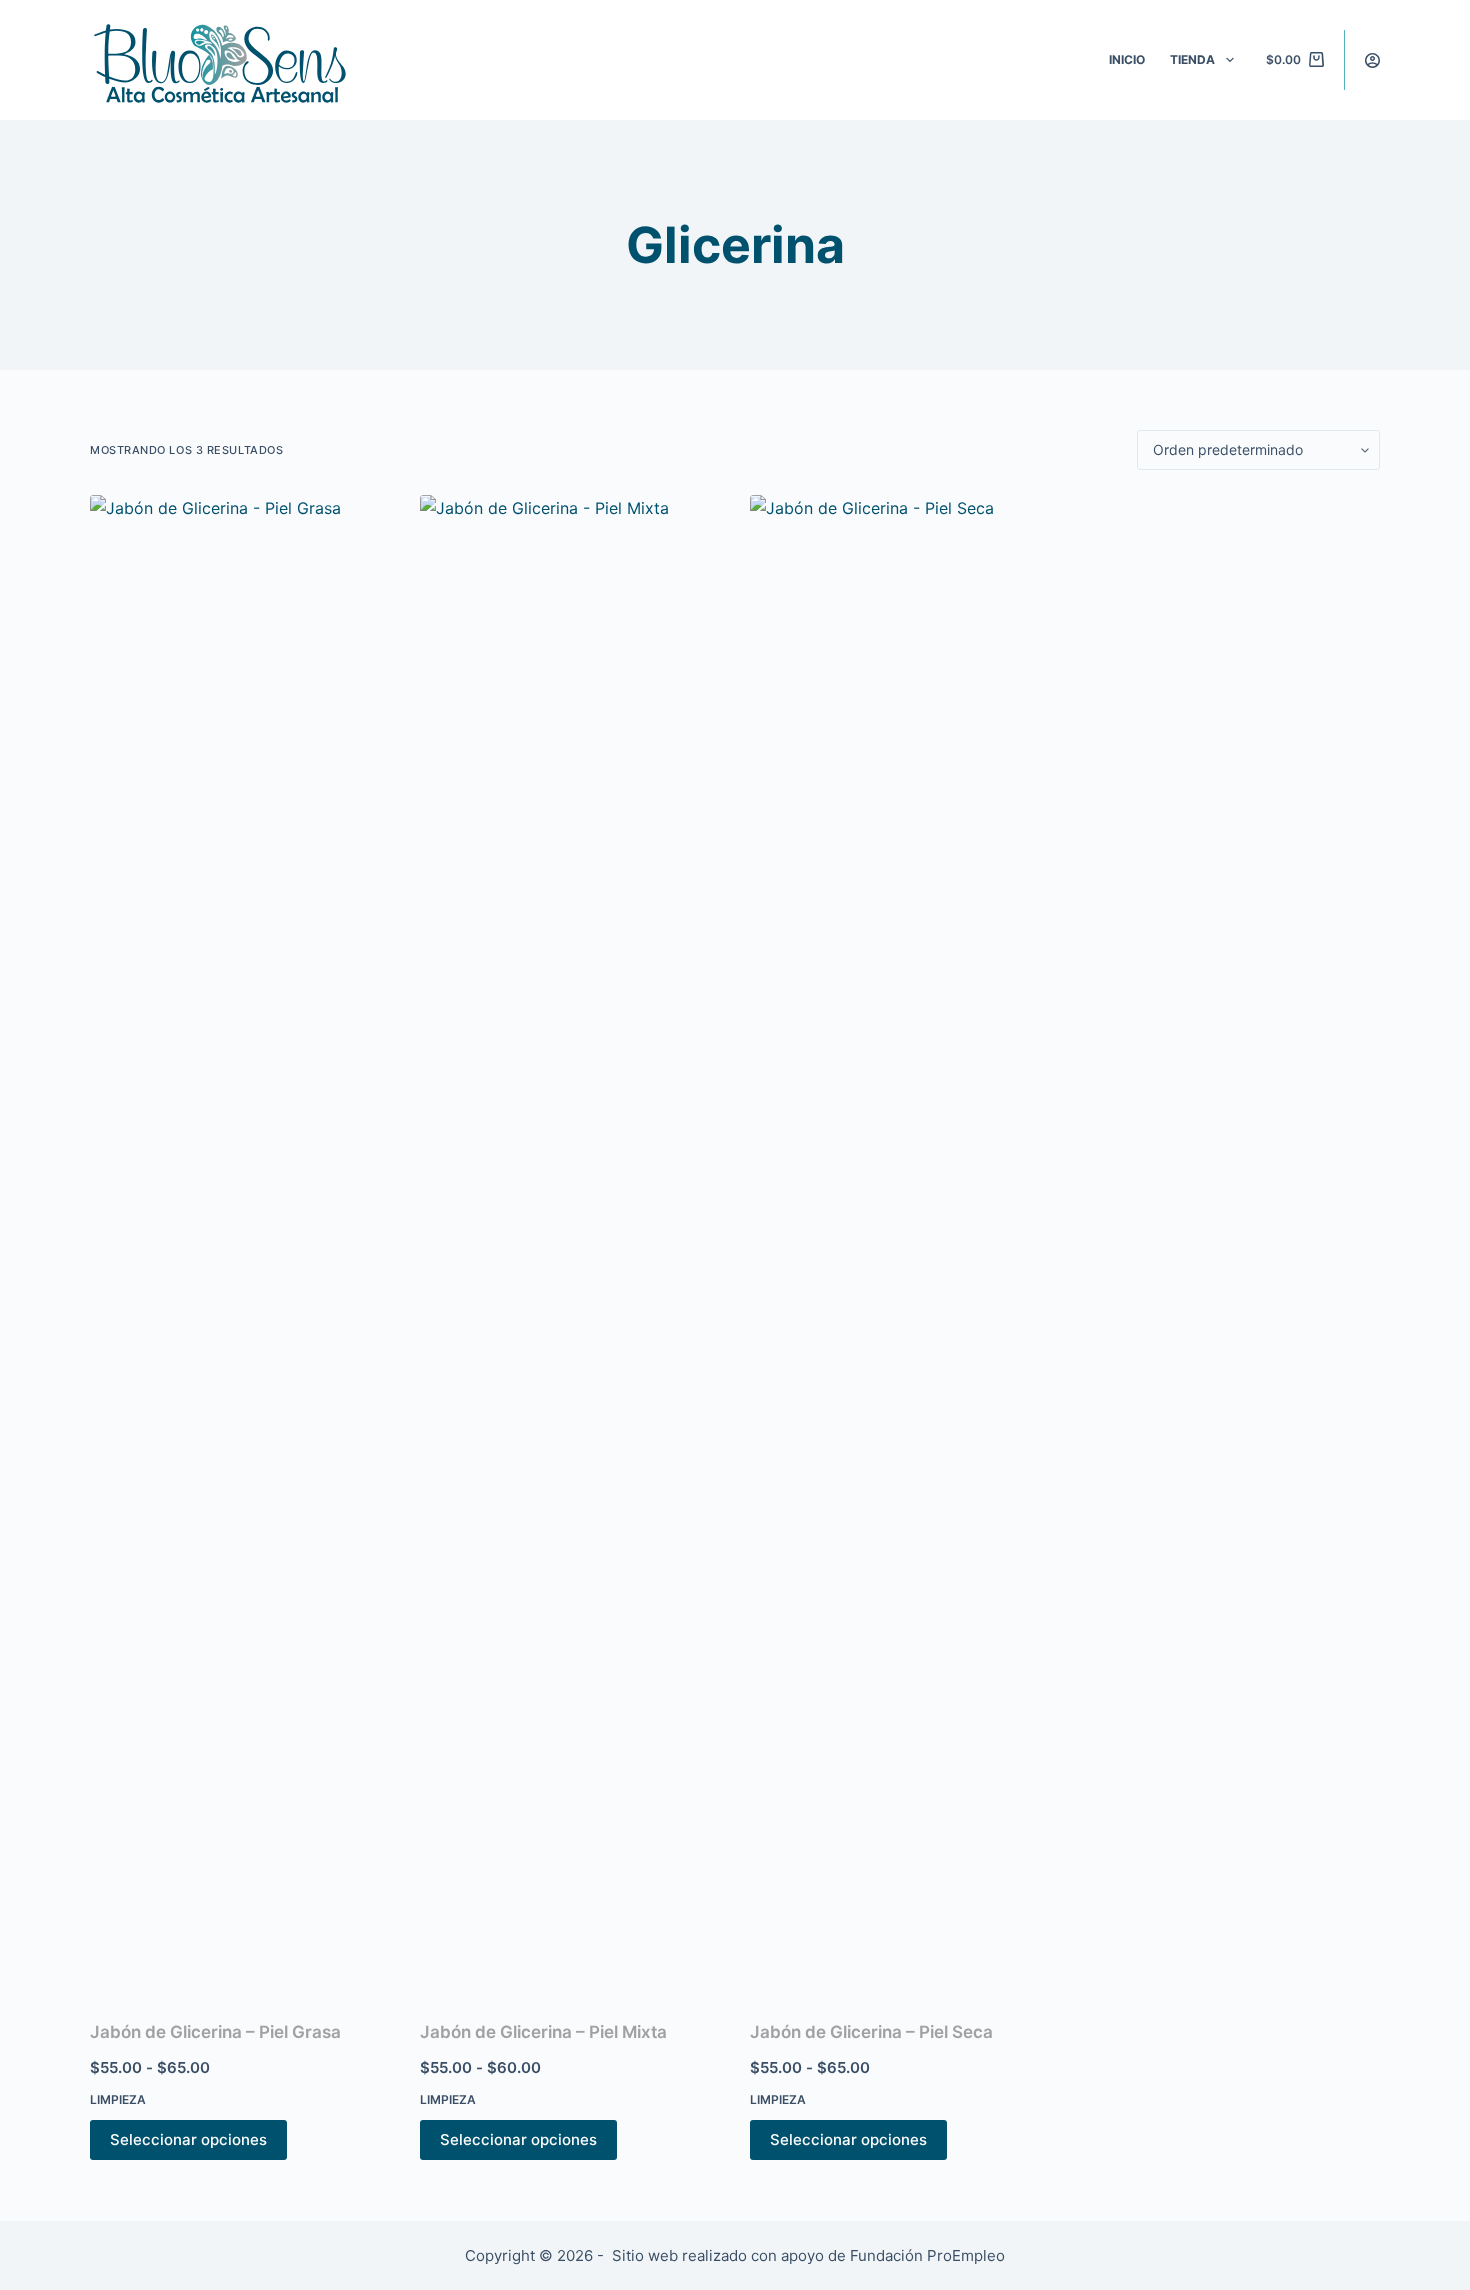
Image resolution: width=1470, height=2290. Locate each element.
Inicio (1127, 59)
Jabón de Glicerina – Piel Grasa (215, 2032)
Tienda (1192, 59)
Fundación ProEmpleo (927, 2255)
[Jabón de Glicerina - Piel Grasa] (240, 1245)
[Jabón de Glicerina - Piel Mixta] (570, 1245)
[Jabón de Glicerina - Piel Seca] (900, 1245)
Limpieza (118, 2099)
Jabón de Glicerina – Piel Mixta (543, 2032)
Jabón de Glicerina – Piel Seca (871, 2032)
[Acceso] (1372, 60)
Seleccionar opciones (188, 2139)
